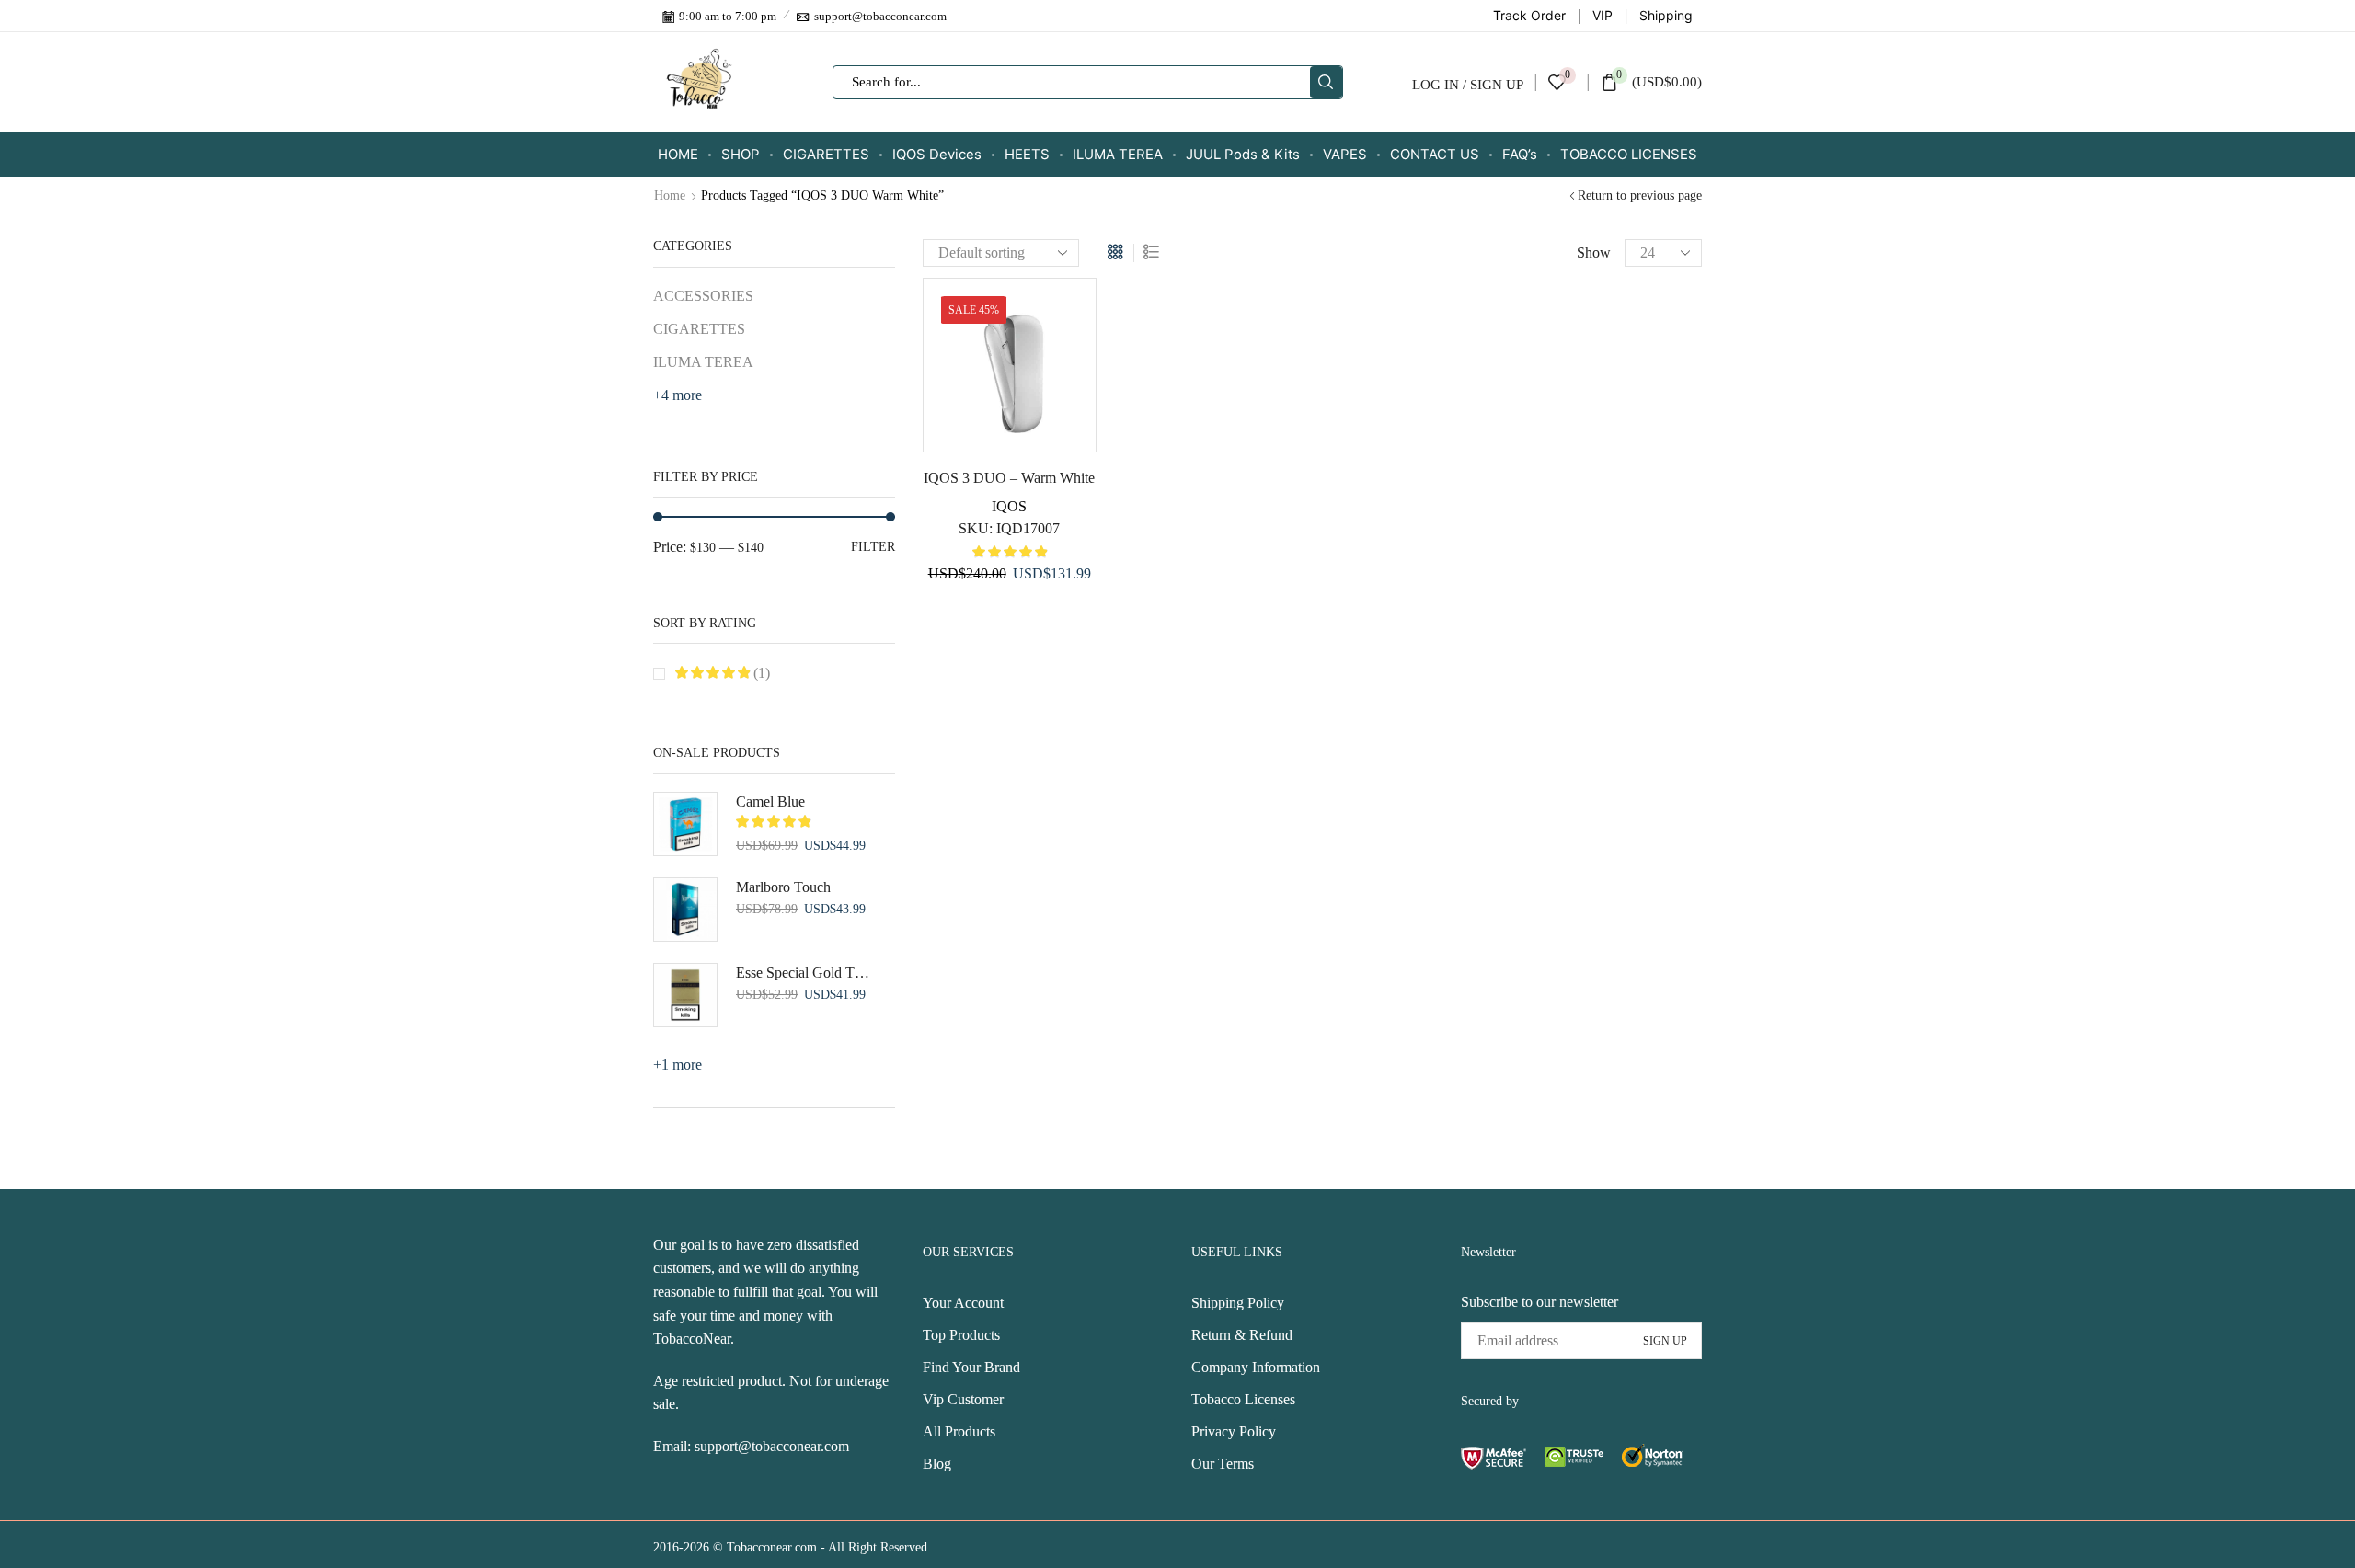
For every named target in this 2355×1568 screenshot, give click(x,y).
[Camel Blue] (685, 824)
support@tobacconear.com (772, 1446)
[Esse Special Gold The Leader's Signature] (685, 995)
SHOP (741, 154)
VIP (1603, 15)
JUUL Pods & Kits (1243, 154)
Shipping (1666, 15)
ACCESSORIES (703, 296)
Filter (873, 547)
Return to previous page (1640, 196)
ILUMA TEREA (1118, 154)
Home (670, 196)
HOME (678, 154)
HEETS (1027, 154)
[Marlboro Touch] (685, 910)
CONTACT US (1435, 154)
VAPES (1345, 154)
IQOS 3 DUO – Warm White (1009, 478)
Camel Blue (770, 801)
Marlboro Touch (783, 887)
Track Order (1529, 15)
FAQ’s (1520, 154)
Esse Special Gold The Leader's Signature (804, 973)
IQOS (1009, 506)
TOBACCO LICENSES (1629, 154)
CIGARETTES (826, 154)
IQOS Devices (937, 154)
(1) (760, 673)
